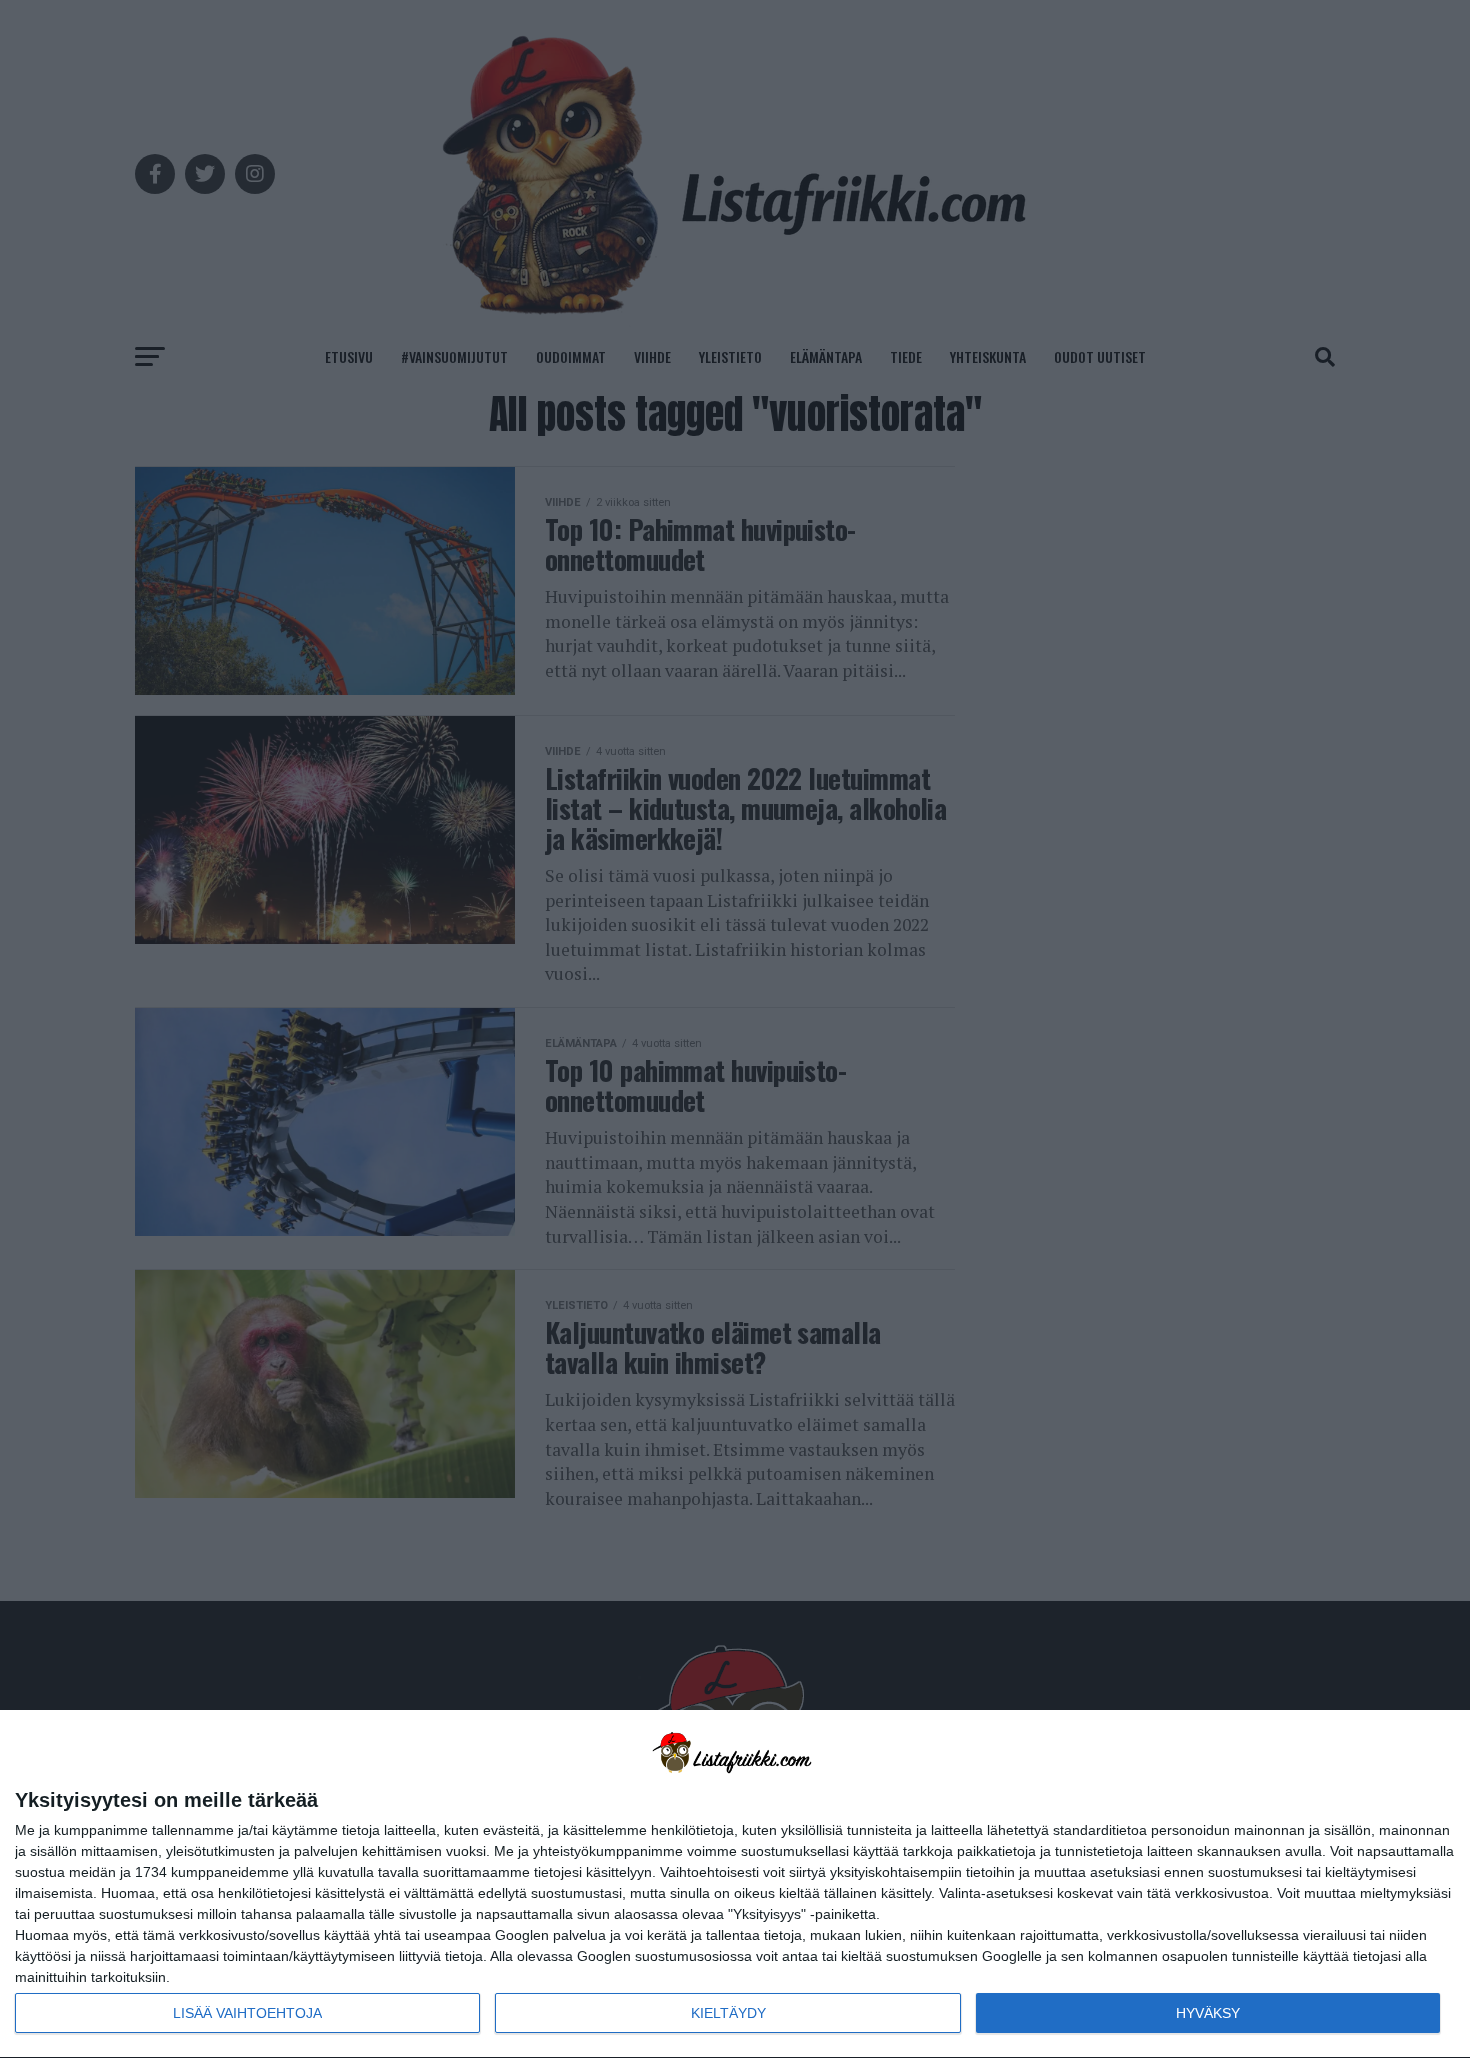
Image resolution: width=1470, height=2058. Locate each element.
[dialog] (735, 1884)
